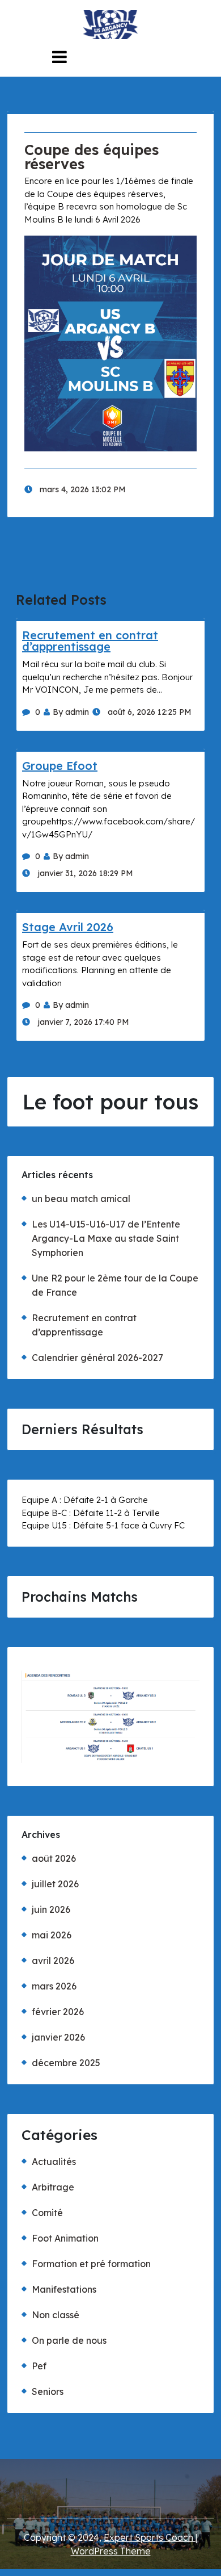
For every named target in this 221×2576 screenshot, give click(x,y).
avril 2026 (53, 1961)
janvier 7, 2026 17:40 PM (82, 1022)
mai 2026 (52, 1935)
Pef (39, 2366)
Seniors (48, 2391)
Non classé (56, 2315)
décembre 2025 (66, 2063)
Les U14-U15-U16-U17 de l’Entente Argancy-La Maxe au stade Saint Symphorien (106, 1238)
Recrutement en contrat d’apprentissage (90, 641)
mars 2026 (54, 1986)
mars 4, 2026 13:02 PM (82, 489)
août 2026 (54, 1858)
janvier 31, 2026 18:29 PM (84, 873)
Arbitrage (53, 2187)
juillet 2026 (55, 1884)
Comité (47, 2213)
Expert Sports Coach (150, 2537)
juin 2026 (51, 1909)
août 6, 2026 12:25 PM (148, 712)
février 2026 (58, 2012)
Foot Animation (65, 2238)
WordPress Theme (111, 2551)
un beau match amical (81, 1199)
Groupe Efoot (60, 766)
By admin (71, 712)
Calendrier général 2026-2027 (97, 1358)
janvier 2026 (58, 2037)
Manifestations (64, 2289)
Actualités (54, 2162)
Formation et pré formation (91, 2264)
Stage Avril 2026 (68, 927)
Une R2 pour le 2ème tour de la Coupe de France (115, 1285)
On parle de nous (69, 2340)
